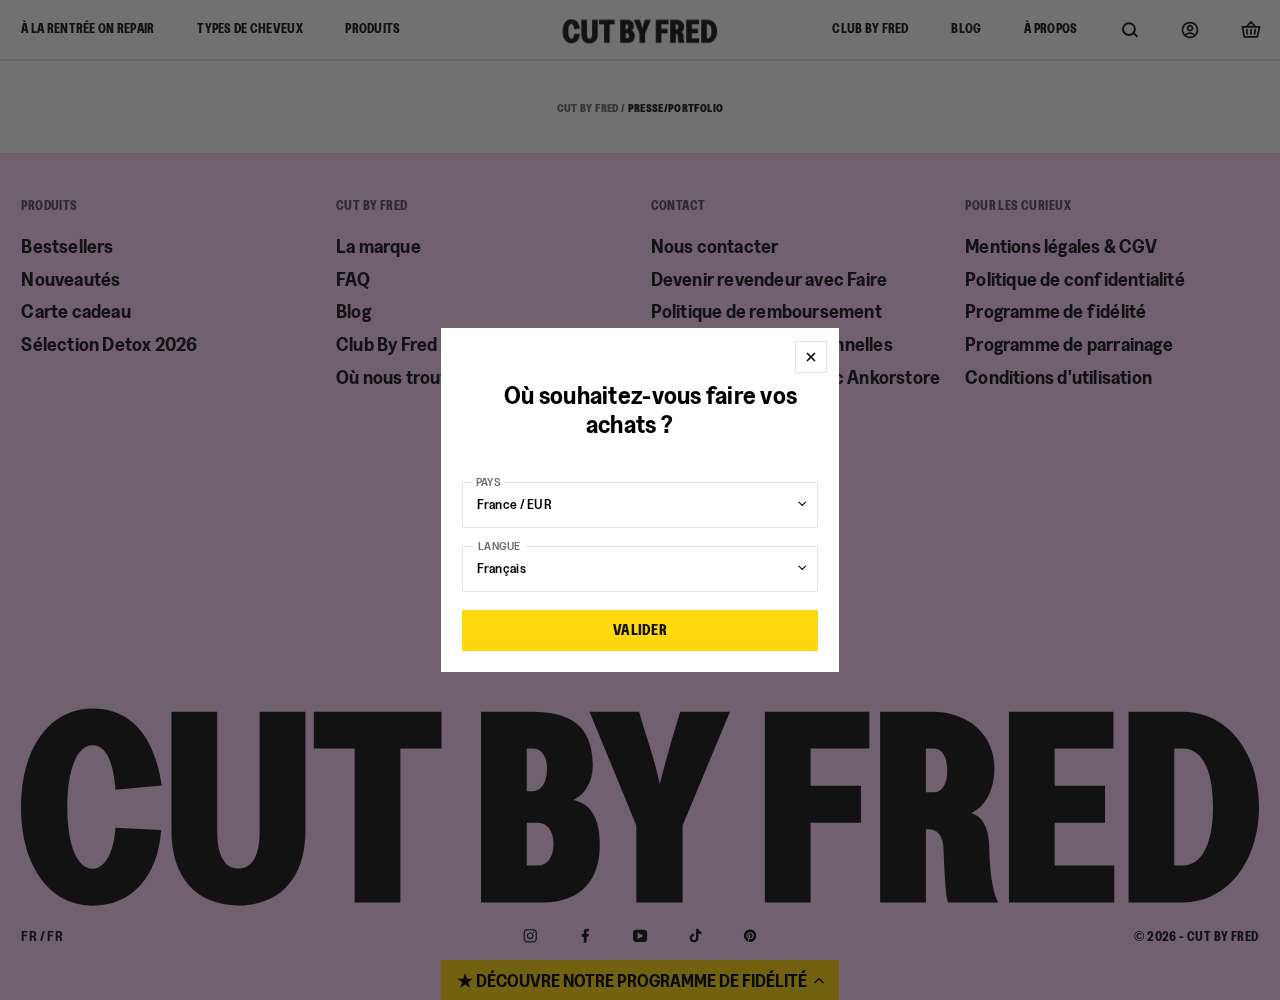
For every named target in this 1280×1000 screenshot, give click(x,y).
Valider (640, 629)
